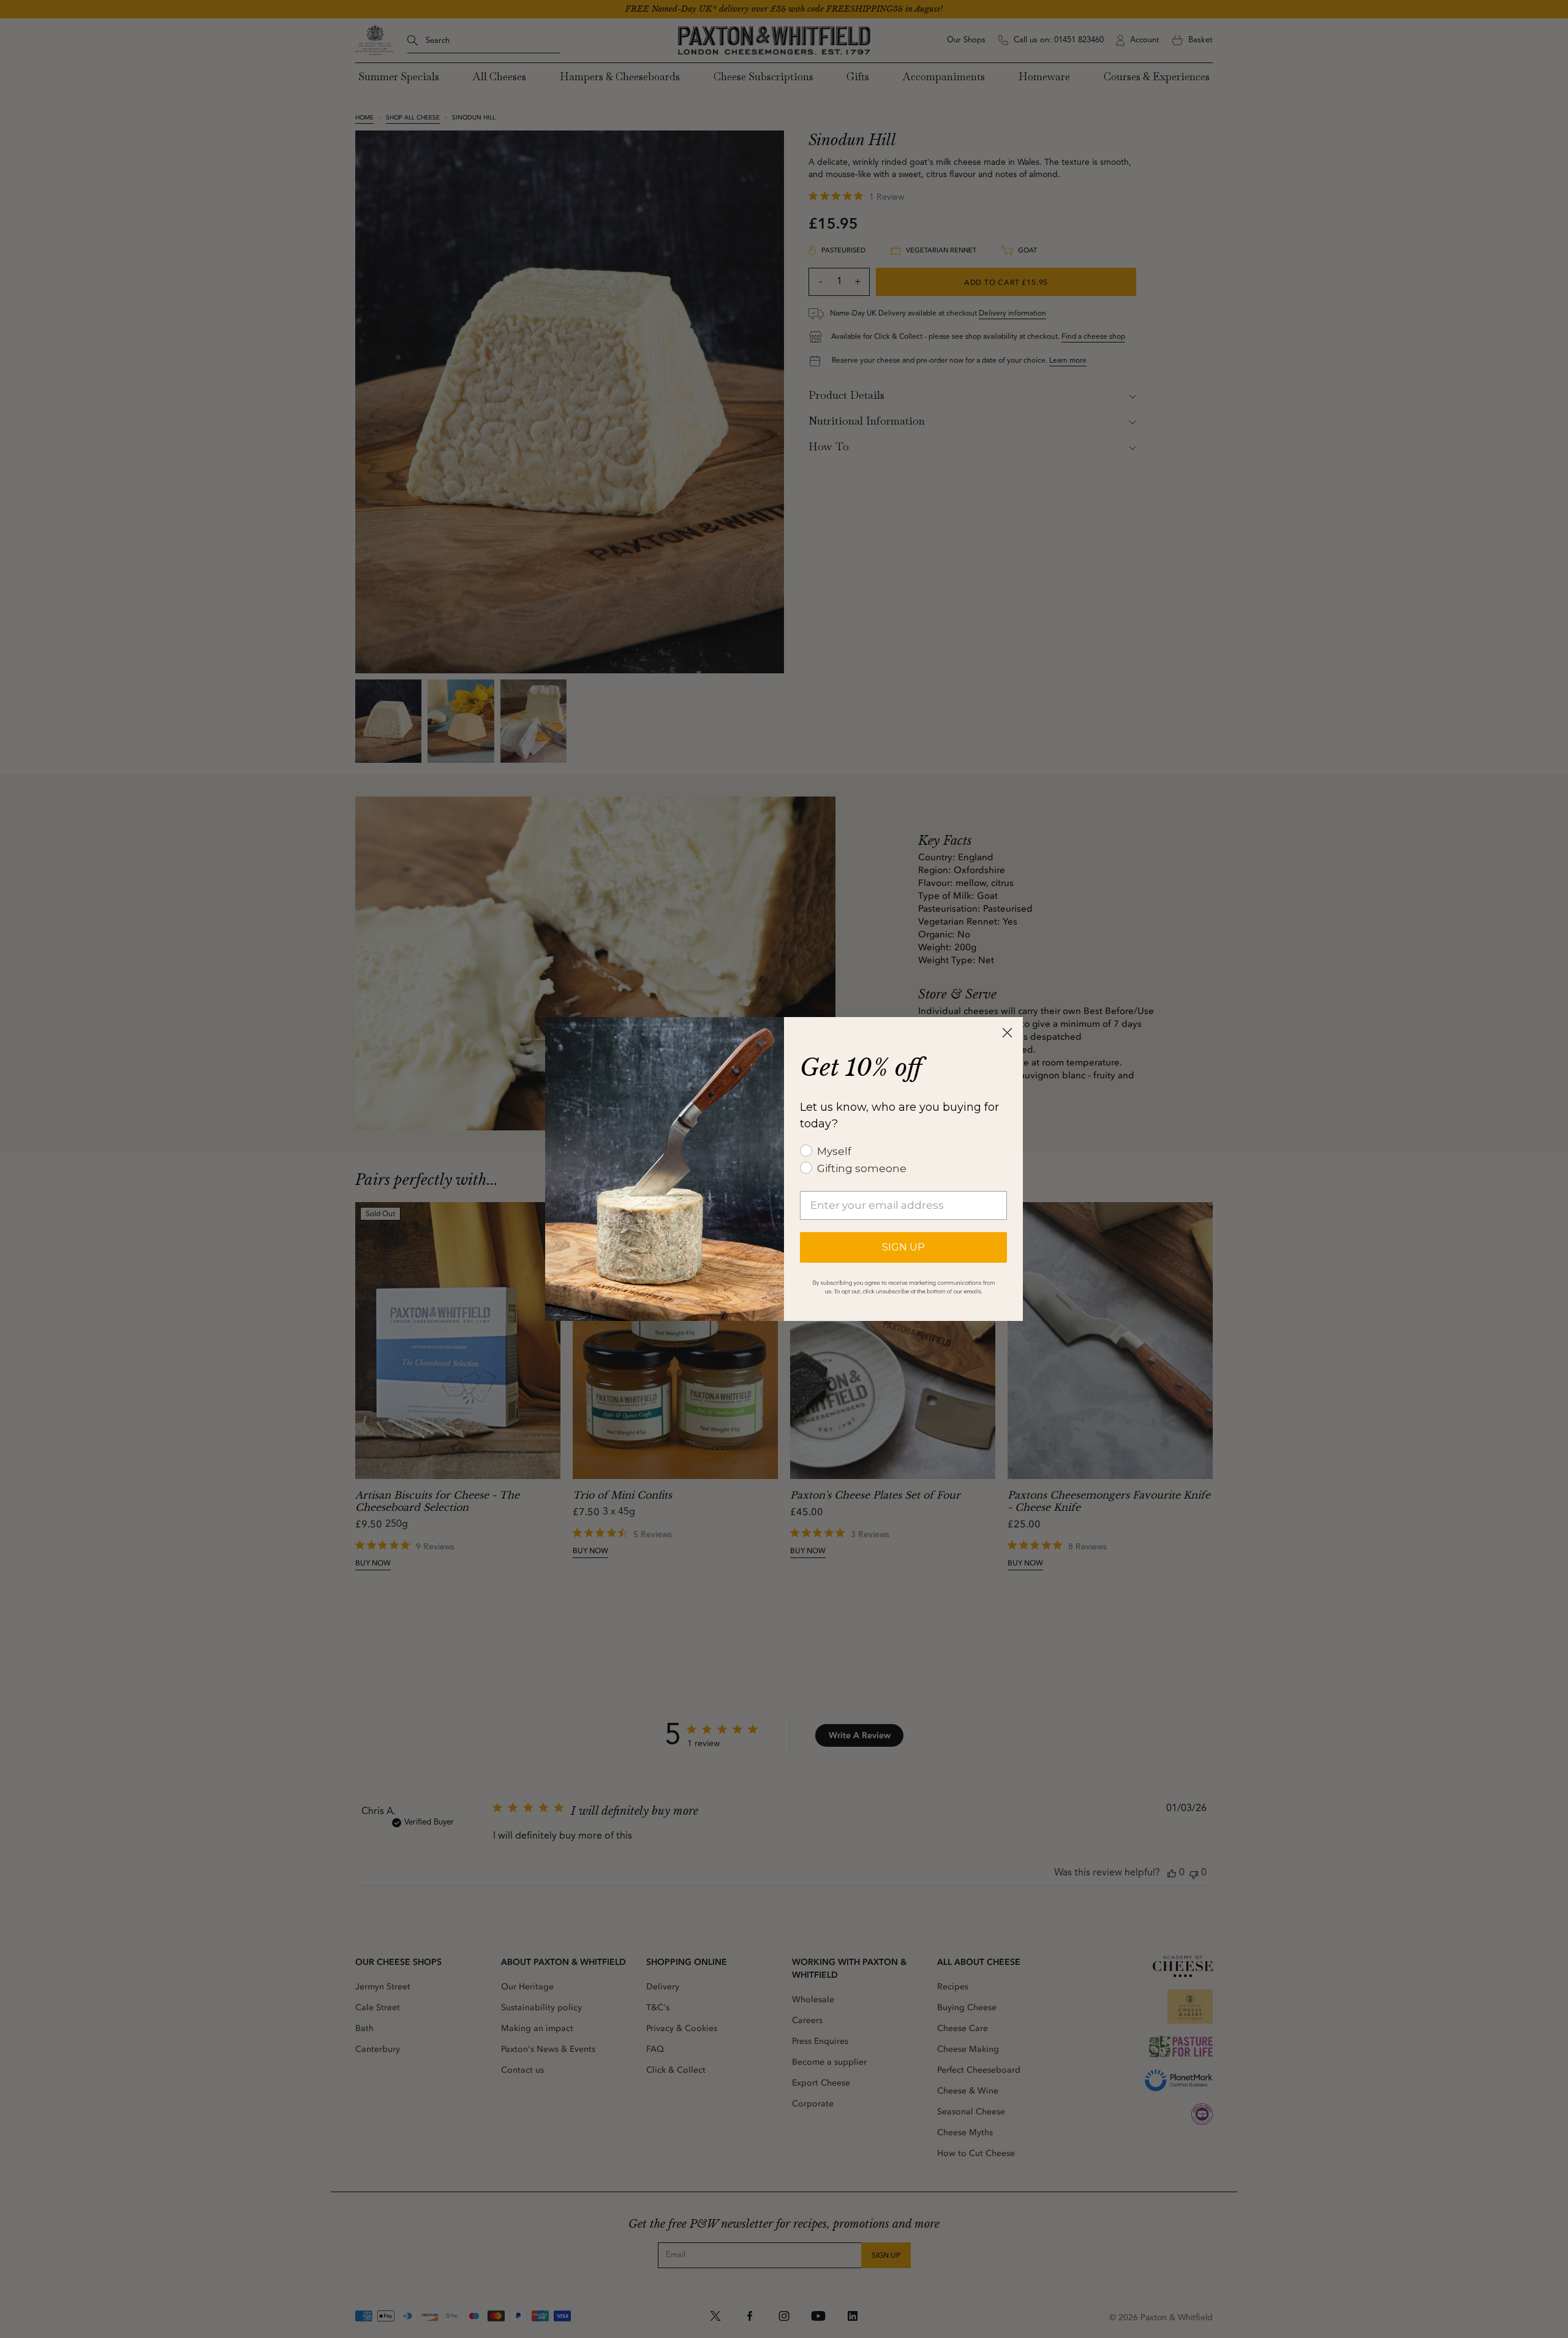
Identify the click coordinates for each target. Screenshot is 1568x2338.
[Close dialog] (1007, 1033)
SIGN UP (903, 1247)
